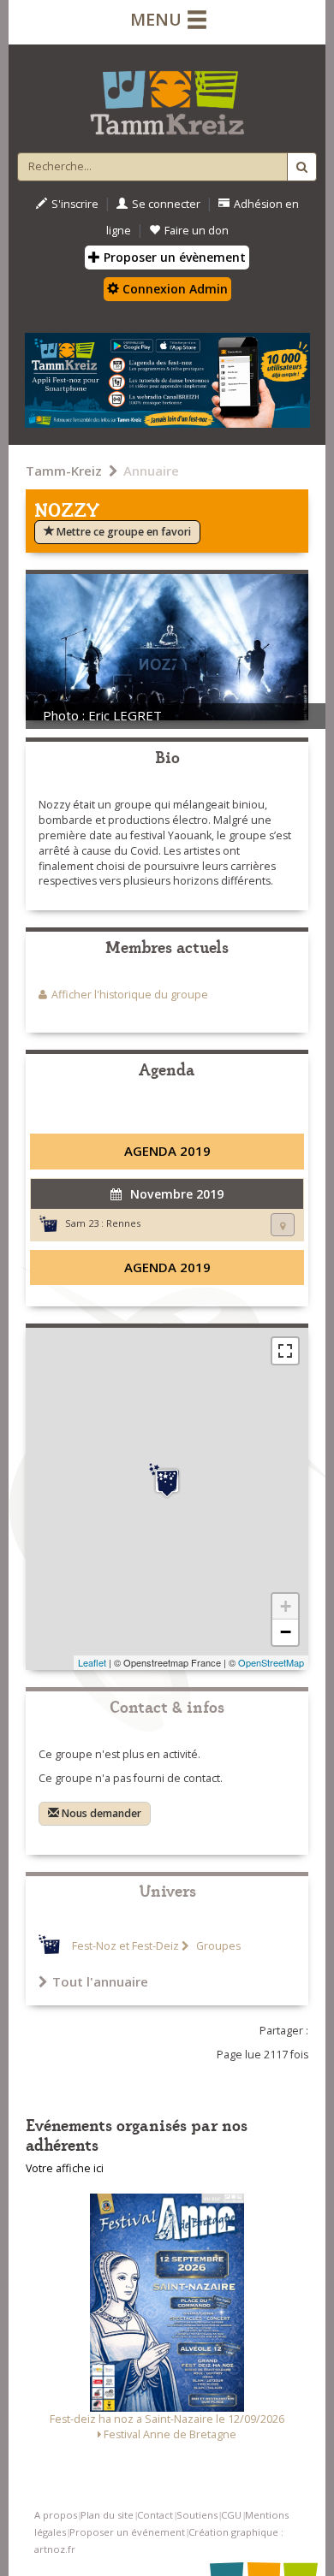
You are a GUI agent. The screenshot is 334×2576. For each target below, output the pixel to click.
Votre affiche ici (65, 2168)
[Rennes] (167, 1481)
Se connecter (166, 204)
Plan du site (107, 2515)
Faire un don (197, 231)
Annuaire (151, 471)
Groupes (217, 1946)
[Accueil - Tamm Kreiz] (167, 96)
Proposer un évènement (173, 257)
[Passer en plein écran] (285, 1351)
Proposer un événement (127, 2532)
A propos (56, 2515)
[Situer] (283, 1225)
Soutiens (197, 2515)
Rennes (123, 1223)
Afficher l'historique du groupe (130, 995)
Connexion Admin (173, 289)
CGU (231, 2515)
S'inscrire (75, 204)
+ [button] (286, 1606)
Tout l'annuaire (100, 1981)
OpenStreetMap (271, 1662)
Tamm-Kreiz (64, 471)
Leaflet (92, 1662)
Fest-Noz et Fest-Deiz (125, 1946)
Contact (155, 2515)
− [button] (286, 1632)
